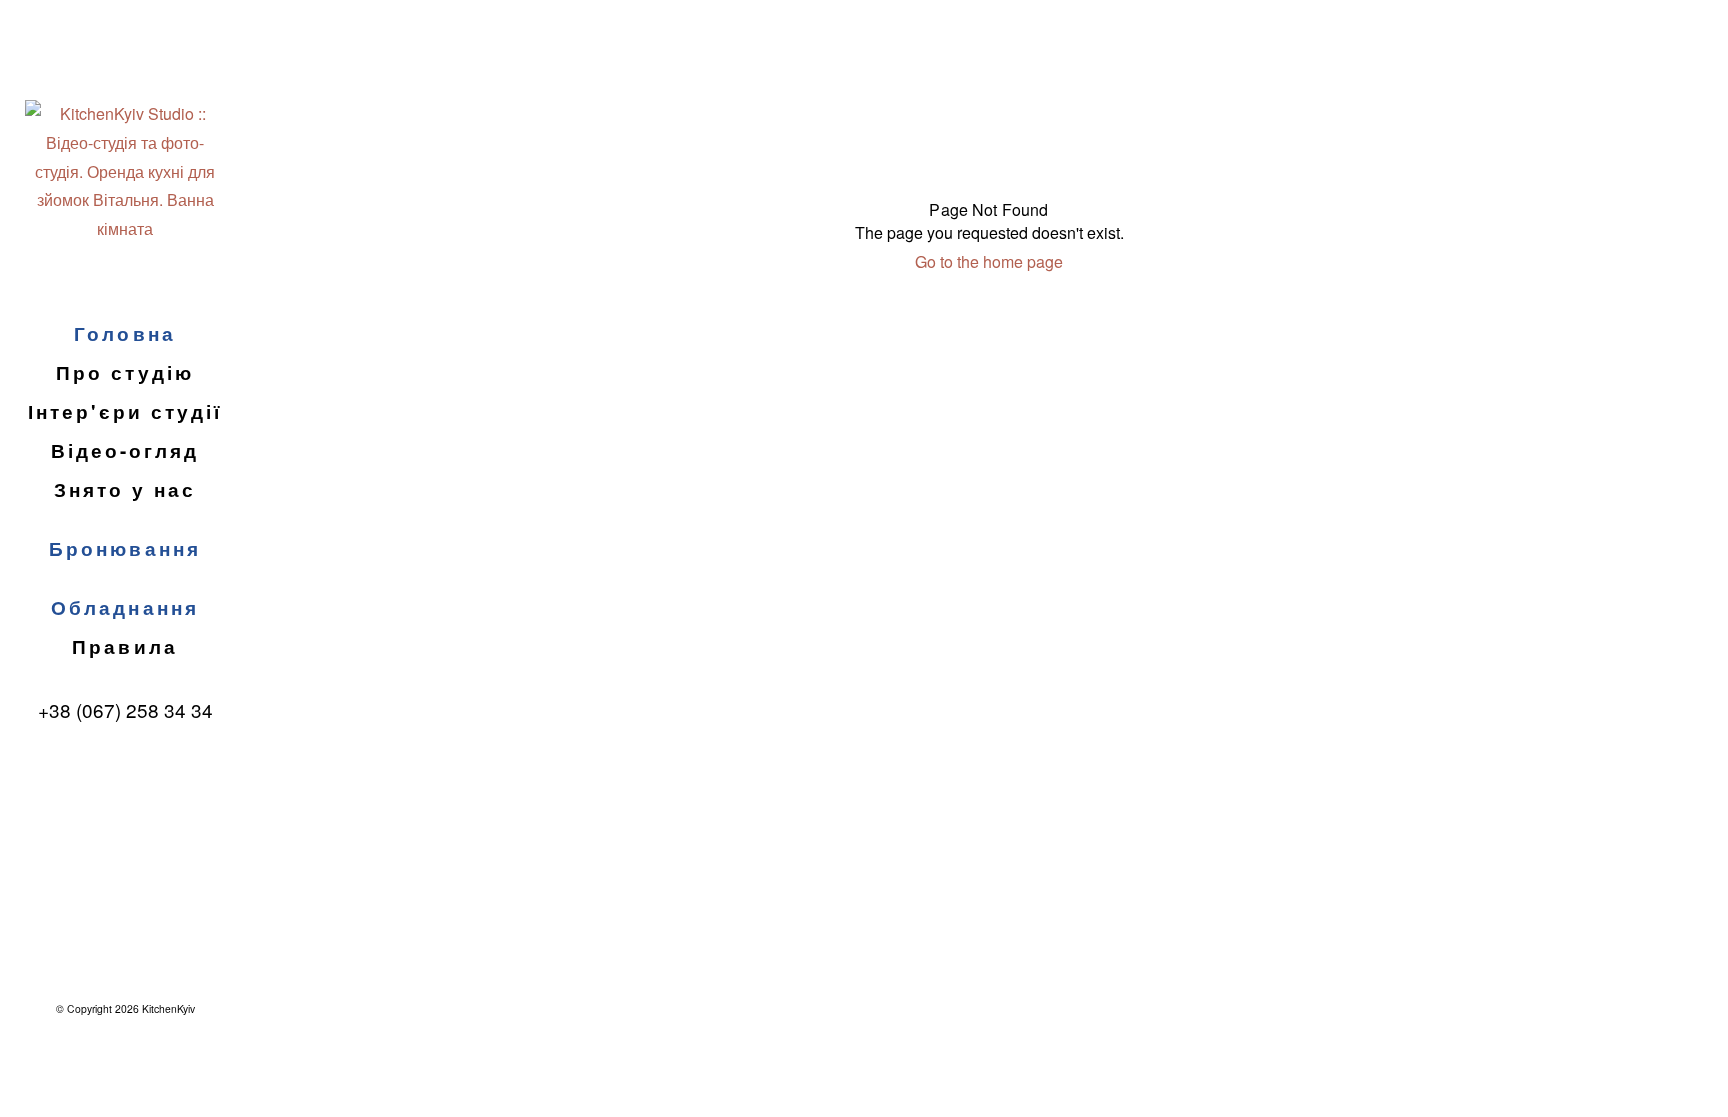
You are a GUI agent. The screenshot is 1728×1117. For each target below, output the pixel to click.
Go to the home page (989, 261)
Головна (124, 333)
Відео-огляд (125, 450)
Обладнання (124, 607)
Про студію (124, 372)
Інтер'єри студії (125, 411)
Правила (124, 646)
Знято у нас (125, 489)
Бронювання (124, 548)
